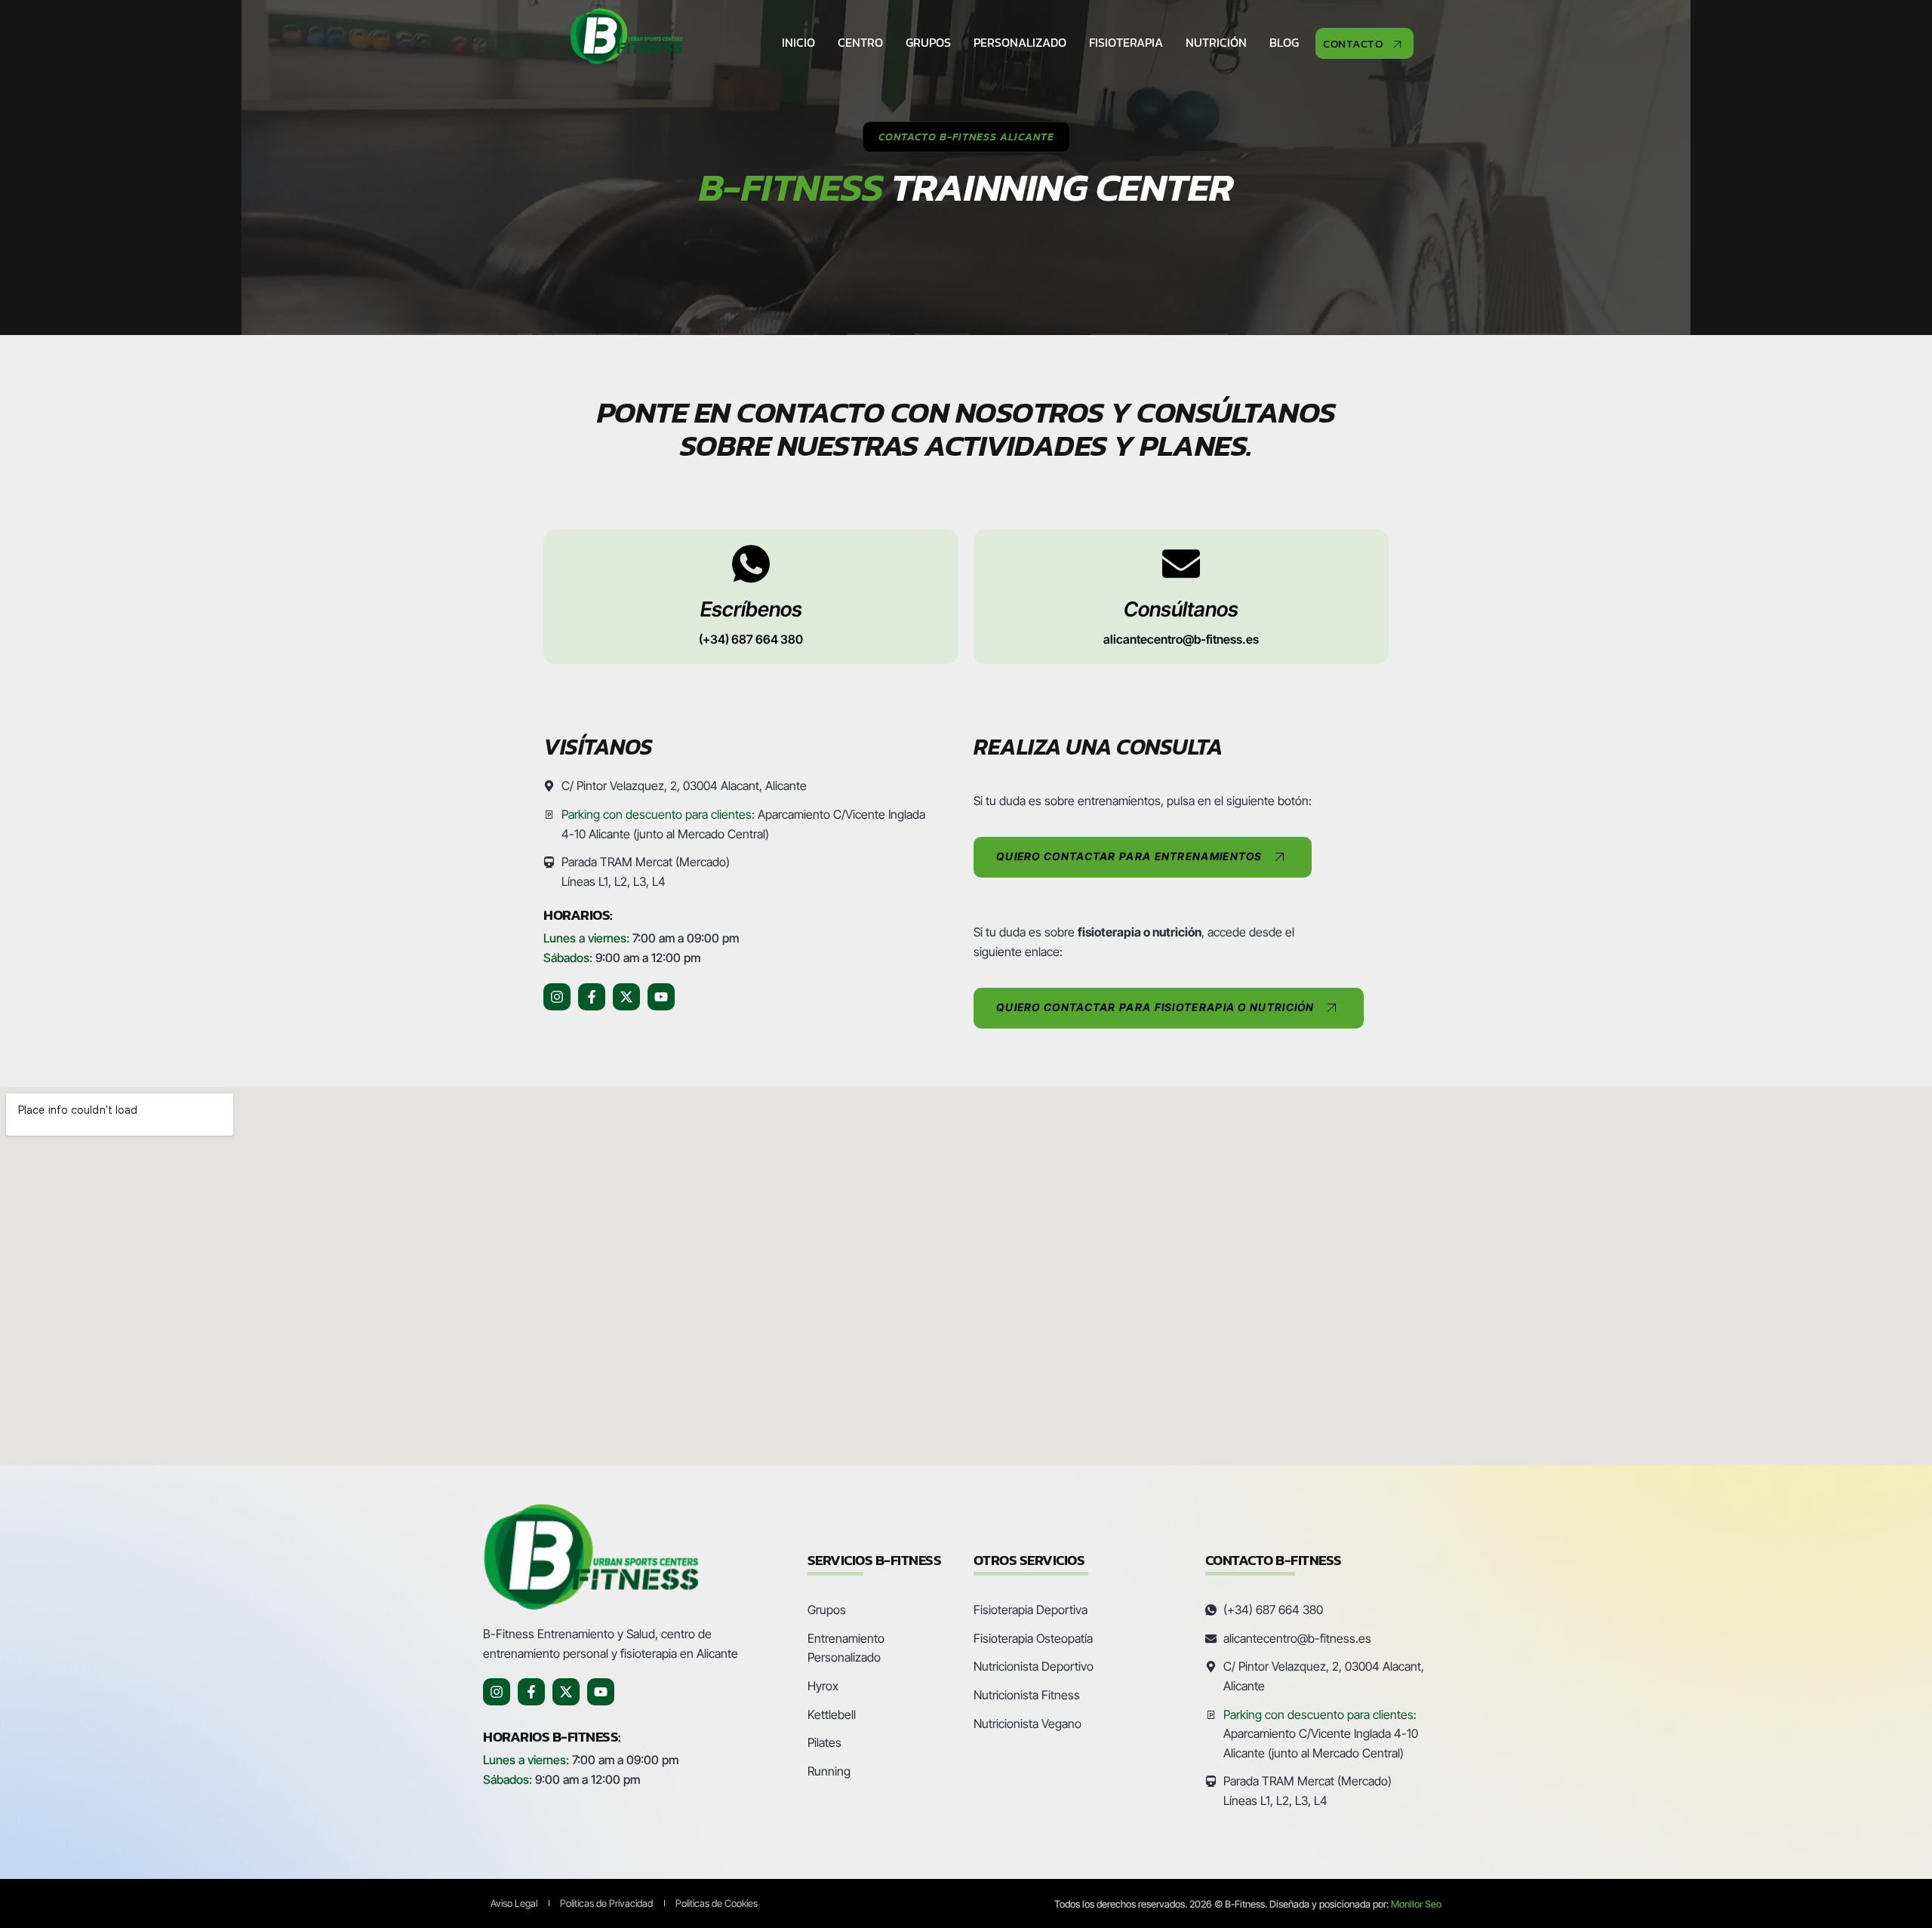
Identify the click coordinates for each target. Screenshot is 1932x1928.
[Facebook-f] (592, 997)
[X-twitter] (626, 997)
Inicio (798, 42)
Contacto (1353, 43)
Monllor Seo (1416, 1904)
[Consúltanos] (1181, 564)
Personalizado (1020, 42)
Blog (1284, 42)
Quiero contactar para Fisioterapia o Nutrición (1155, 1007)
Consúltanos (1181, 609)
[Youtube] (661, 997)
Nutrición (1216, 42)
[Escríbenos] (751, 564)
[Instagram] (557, 997)
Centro (860, 42)
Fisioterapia (1126, 42)
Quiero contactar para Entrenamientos (1129, 856)
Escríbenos (751, 609)
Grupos (928, 42)
